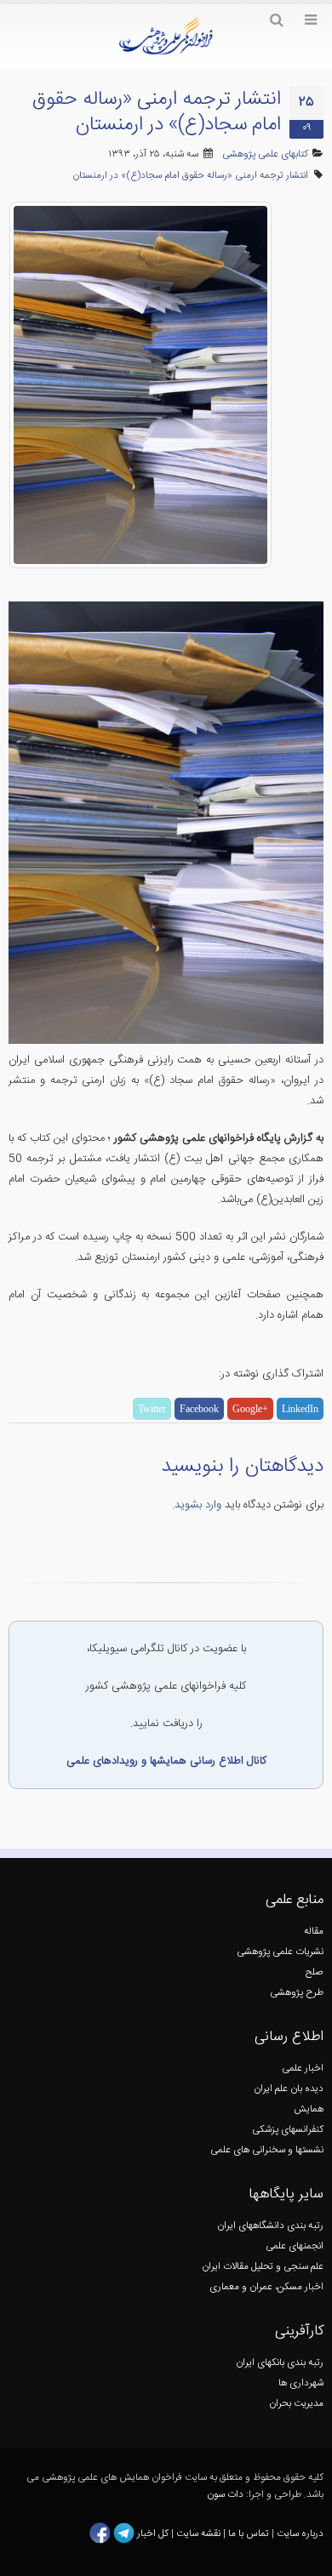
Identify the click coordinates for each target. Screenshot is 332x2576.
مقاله (314, 1932)
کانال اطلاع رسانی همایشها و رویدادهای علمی (166, 1761)
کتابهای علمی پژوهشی (265, 154)
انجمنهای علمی (295, 2246)
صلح (315, 1972)
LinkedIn (300, 1409)
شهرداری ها (301, 2383)
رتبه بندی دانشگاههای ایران (270, 2226)
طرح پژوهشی (297, 1993)
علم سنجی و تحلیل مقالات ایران (263, 2267)
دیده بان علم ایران (289, 2089)
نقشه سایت (200, 2533)
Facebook (199, 1409)
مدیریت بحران (296, 2404)
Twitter (152, 1409)
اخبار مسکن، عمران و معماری (266, 2287)
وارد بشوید (198, 1505)
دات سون (225, 2495)
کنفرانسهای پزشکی (288, 2130)
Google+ (250, 1409)
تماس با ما (247, 2533)
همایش (309, 2109)
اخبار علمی (303, 2069)
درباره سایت (300, 2533)
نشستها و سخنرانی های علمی (267, 2150)
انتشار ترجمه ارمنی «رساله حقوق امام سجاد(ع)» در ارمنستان (190, 176)
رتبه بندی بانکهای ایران (280, 2363)
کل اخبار (153, 2533)
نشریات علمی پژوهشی (280, 1952)
